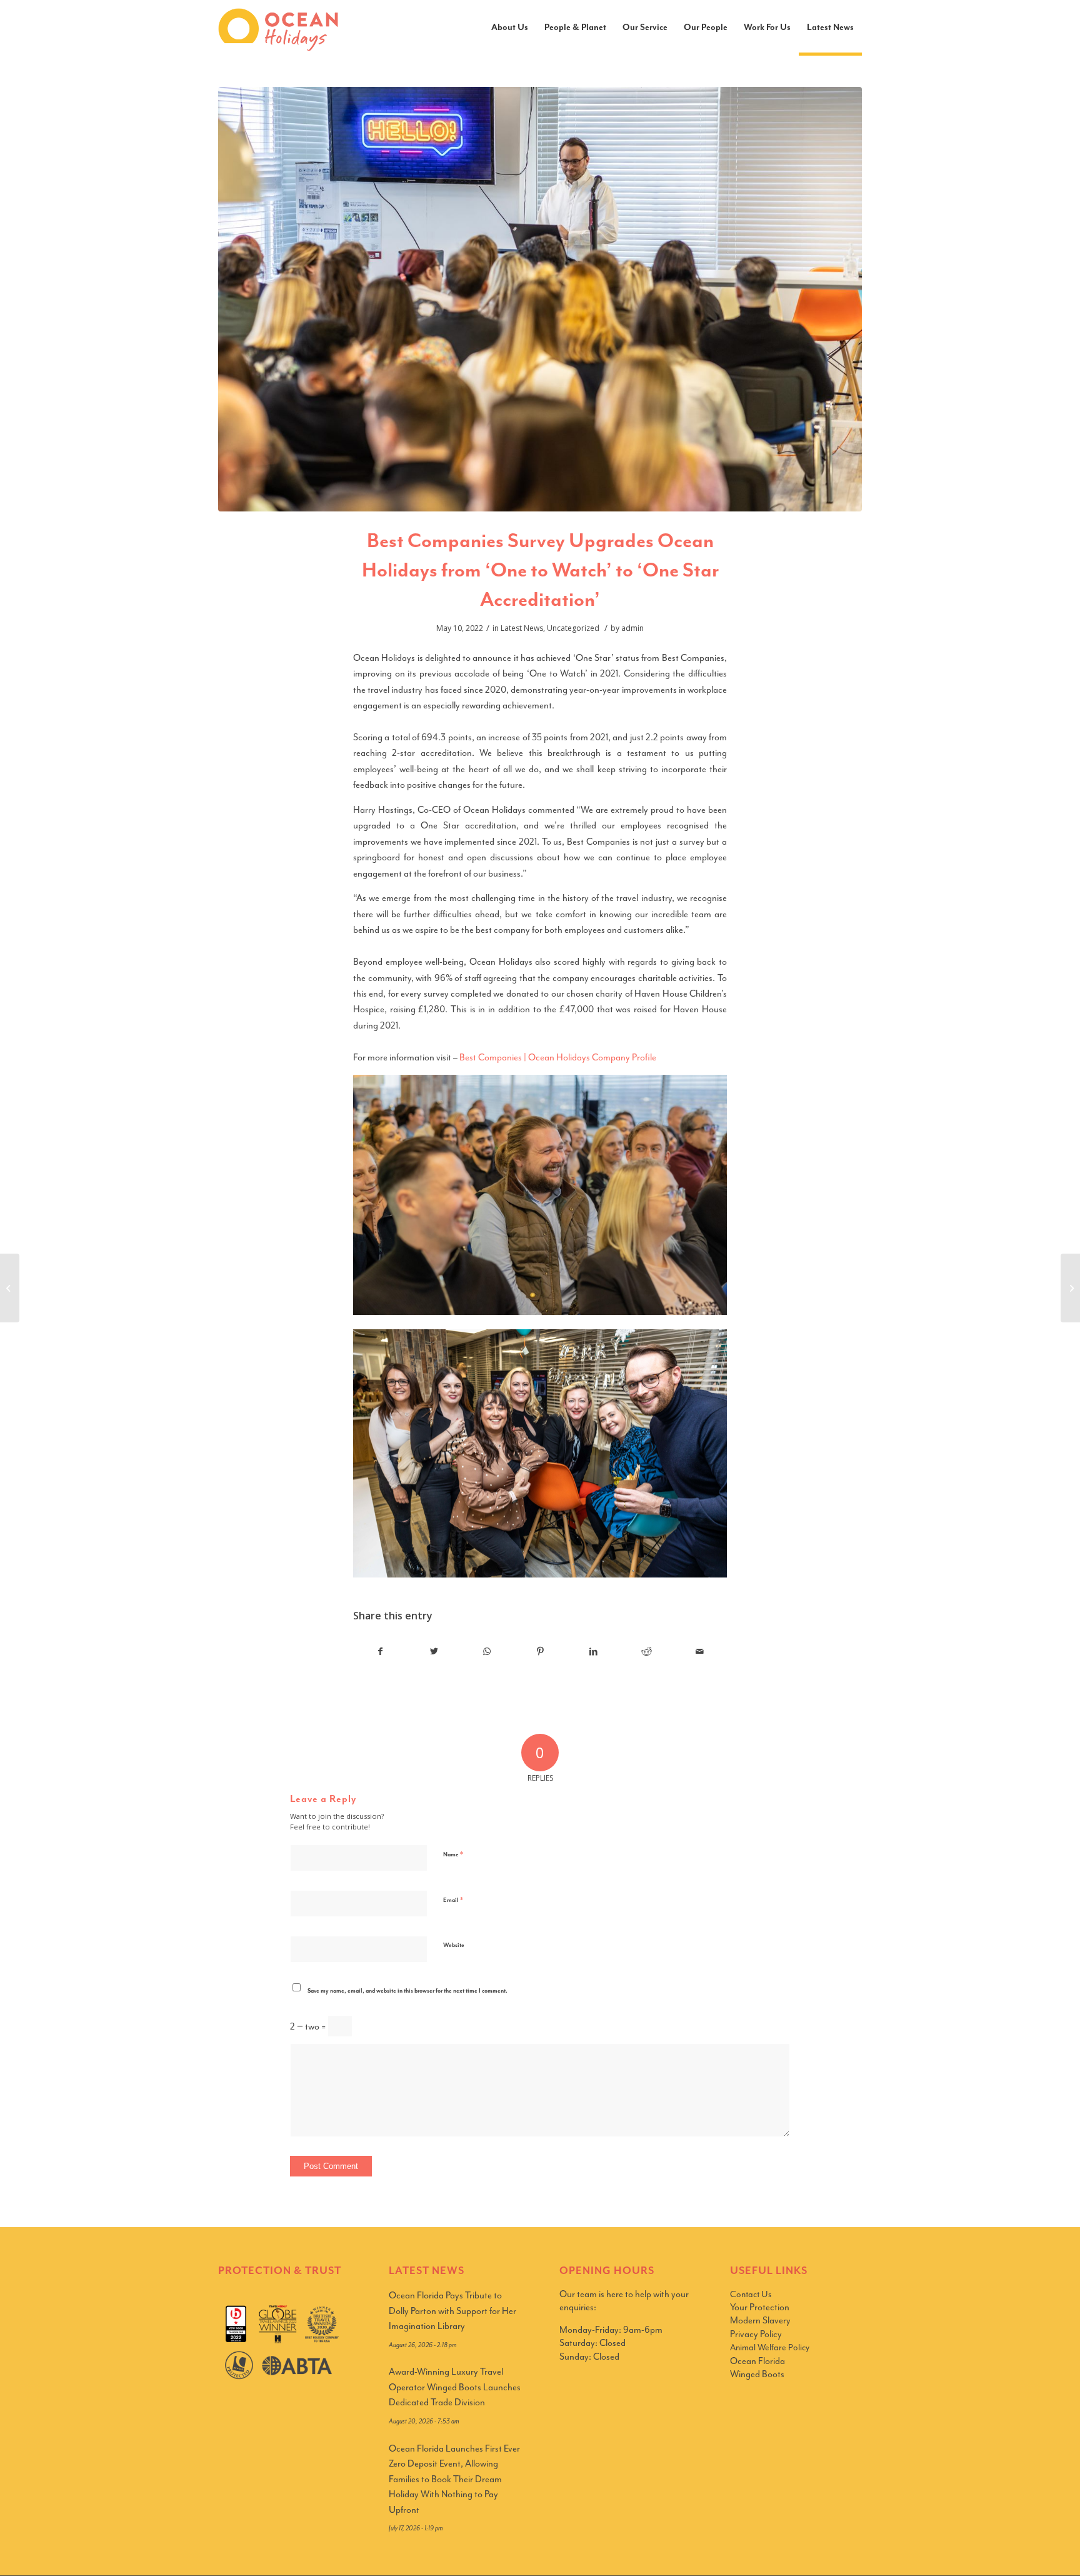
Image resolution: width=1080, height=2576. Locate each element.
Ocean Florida (757, 2361)
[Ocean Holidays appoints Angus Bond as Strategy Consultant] (10, 1288)
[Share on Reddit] (647, 1652)
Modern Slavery (760, 2321)
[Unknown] (540, 299)
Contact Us (751, 2294)
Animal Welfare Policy (770, 2347)
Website (454, 1945)
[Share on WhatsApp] (487, 1652)
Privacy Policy (756, 2334)
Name (453, 1854)
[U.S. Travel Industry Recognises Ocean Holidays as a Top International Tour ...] (1070, 1288)
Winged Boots (757, 2374)
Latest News (522, 628)
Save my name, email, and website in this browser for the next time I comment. (407, 1991)
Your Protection (760, 2307)
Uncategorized (573, 628)
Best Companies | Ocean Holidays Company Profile (558, 1058)
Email (453, 1900)
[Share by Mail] (700, 1652)
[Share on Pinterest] (540, 1652)
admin (632, 628)
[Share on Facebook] (380, 1652)
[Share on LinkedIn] (594, 1652)
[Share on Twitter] (434, 1652)
